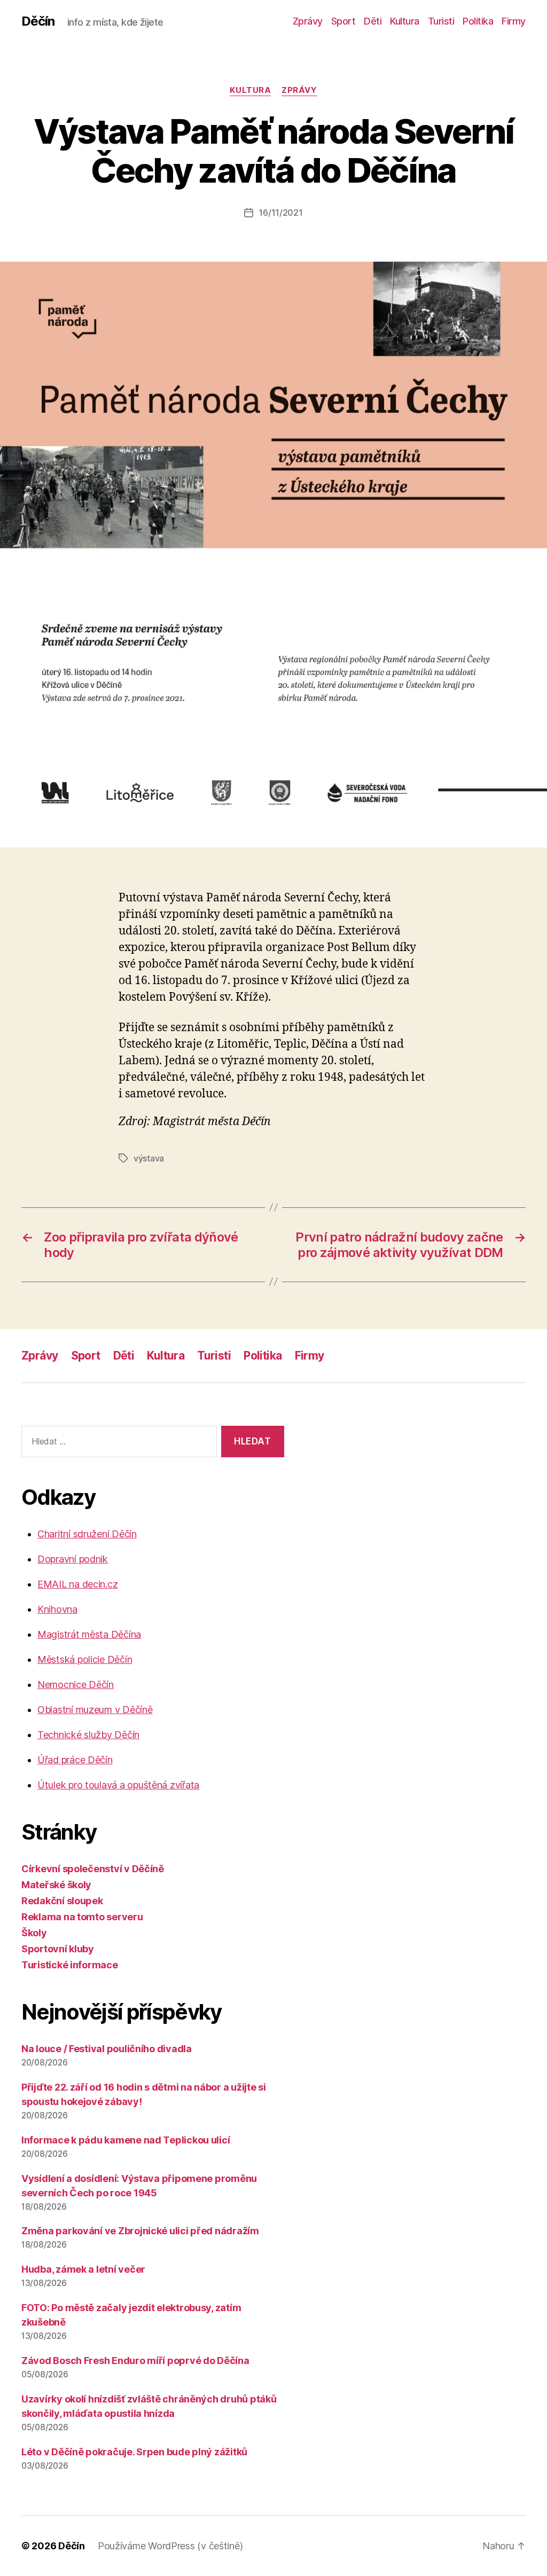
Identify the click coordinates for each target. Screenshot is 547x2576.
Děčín (38, 21)
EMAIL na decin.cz (77, 1584)
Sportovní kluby (58, 1949)
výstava (149, 1158)
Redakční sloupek (62, 1901)
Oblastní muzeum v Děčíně (95, 1710)
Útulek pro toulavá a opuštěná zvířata (118, 1785)
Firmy (514, 21)
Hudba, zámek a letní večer (83, 2269)
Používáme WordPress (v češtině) (170, 2546)
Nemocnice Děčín (76, 1684)
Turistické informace (70, 1965)
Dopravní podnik (73, 1559)
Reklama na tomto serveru (82, 1917)
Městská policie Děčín (85, 1659)
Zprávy (308, 21)
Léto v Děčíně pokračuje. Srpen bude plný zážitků (134, 2452)
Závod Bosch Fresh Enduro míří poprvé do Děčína (135, 2361)
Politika (478, 21)
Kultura (405, 21)
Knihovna (57, 1609)
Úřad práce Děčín (75, 1760)
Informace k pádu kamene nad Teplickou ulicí (126, 2140)
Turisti (441, 21)
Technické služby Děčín (88, 1735)
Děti (373, 21)
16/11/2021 (280, 213)
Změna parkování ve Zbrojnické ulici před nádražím (140, 2231)
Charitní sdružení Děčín (87, 1534)
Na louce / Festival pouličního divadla (107, 2049)
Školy (34, 1933)
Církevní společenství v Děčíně (93, 1869)
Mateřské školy (56, 1885)
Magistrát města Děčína (89, 1634)
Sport (343, 21)
